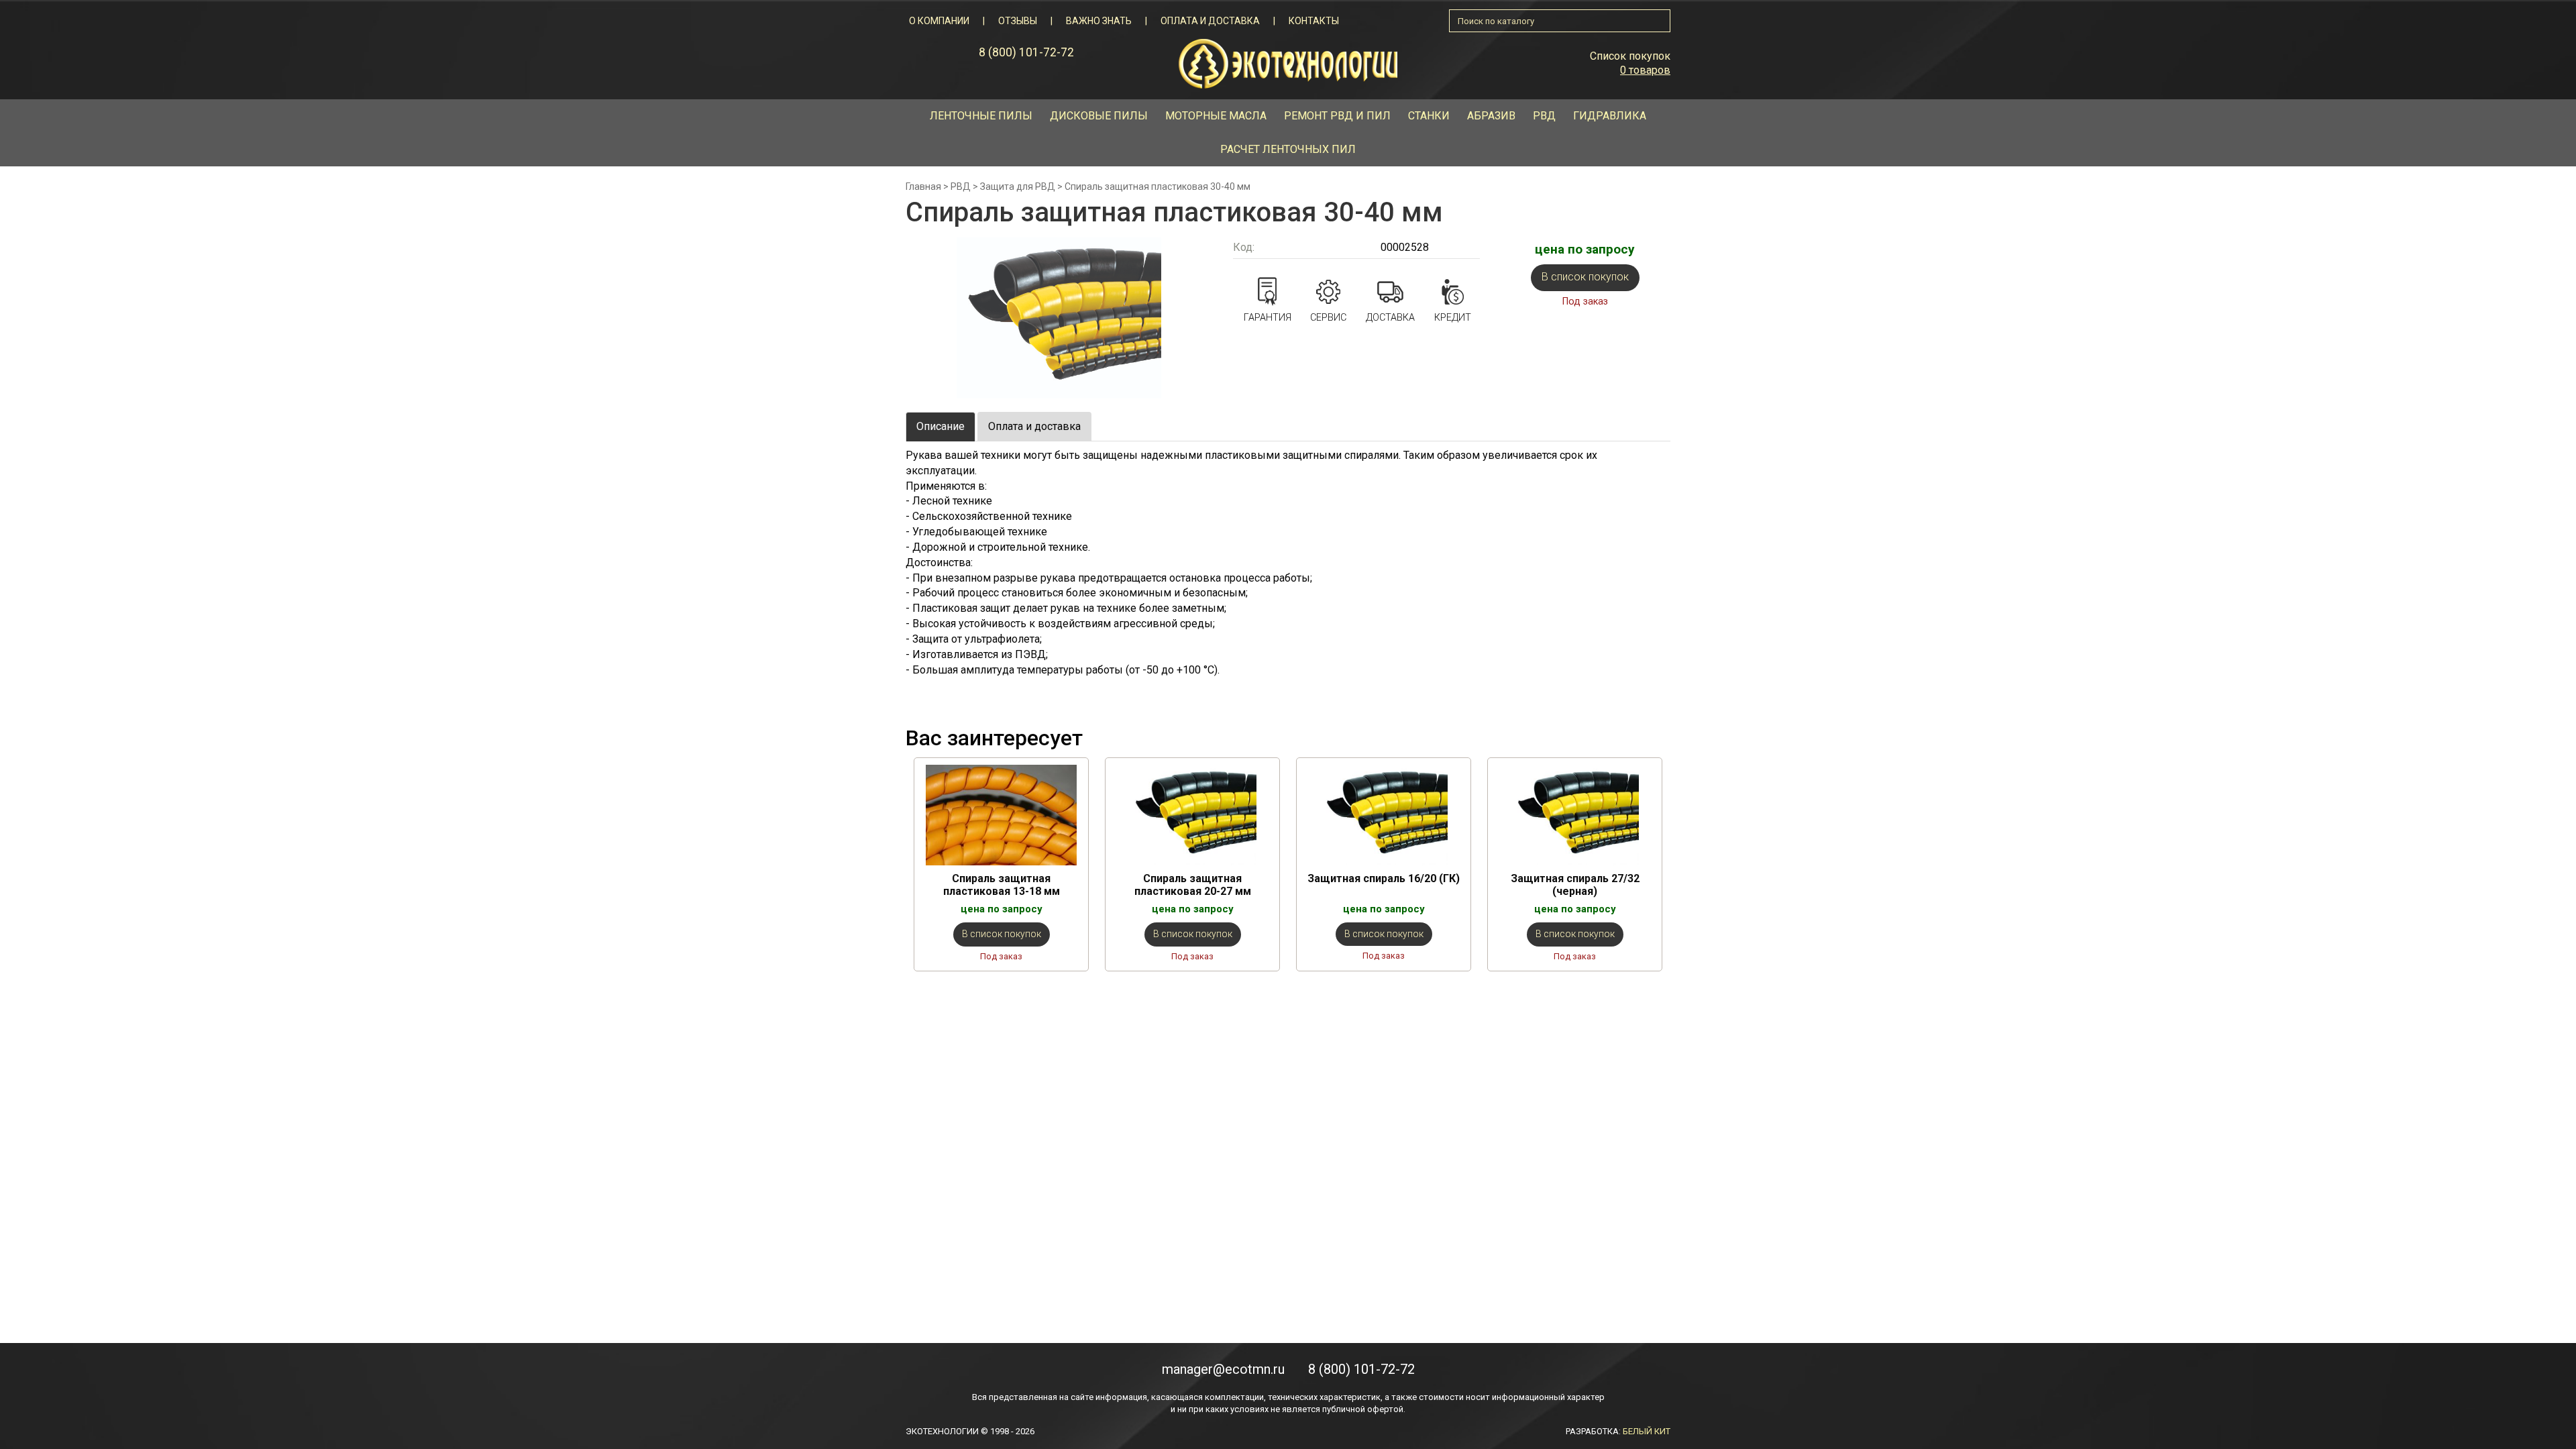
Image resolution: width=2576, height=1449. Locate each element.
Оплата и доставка (1210, 21)
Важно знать (1099, 21)
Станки (1429, 116)
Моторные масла (1216, 116)
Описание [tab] (941, 426)
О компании (939, 21)
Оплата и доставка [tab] (1034, 426)
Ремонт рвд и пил (1337, 116)
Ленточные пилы (981, 116)
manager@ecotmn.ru (1223, 1369)
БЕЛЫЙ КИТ (1647, 1431)
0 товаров (1645, 70)
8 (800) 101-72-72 (1026, 52)
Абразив (1491, 116)
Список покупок (1630, 56)
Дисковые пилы (1099, 116)
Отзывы (1018, 21)
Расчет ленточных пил (1288, 149)
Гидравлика (1610, 116)
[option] (1001, 864)
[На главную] (1288, 63)
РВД (1544, 116)
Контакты (1314, 21)
